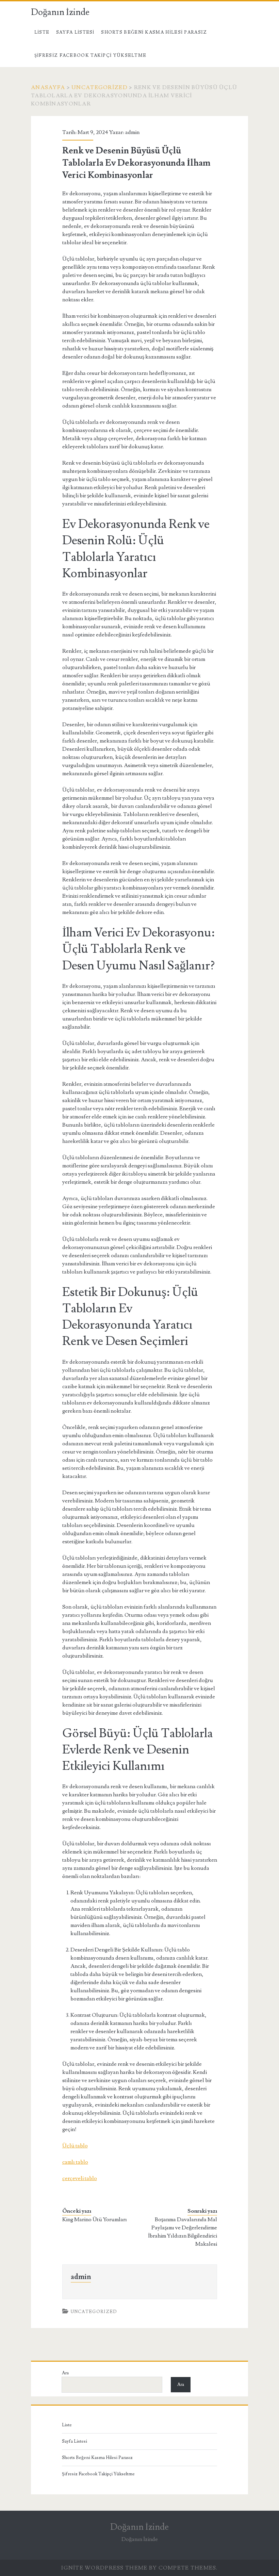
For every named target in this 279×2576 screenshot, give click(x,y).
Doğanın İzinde (60, 12)
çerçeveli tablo (80, 2178)
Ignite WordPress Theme (104, 2568)
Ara (65, 2373)
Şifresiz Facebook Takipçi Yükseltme (91, 55)
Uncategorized (100, 87)
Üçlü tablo (75, 2146)
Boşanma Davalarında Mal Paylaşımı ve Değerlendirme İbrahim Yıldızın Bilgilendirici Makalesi (182, 2232)
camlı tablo (75, 2162)
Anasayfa (48, 87)
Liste (42, 32)
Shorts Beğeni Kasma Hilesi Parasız (154, 32)
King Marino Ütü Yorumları (95, 2220)
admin (132, 132)
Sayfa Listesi (75, 32)
